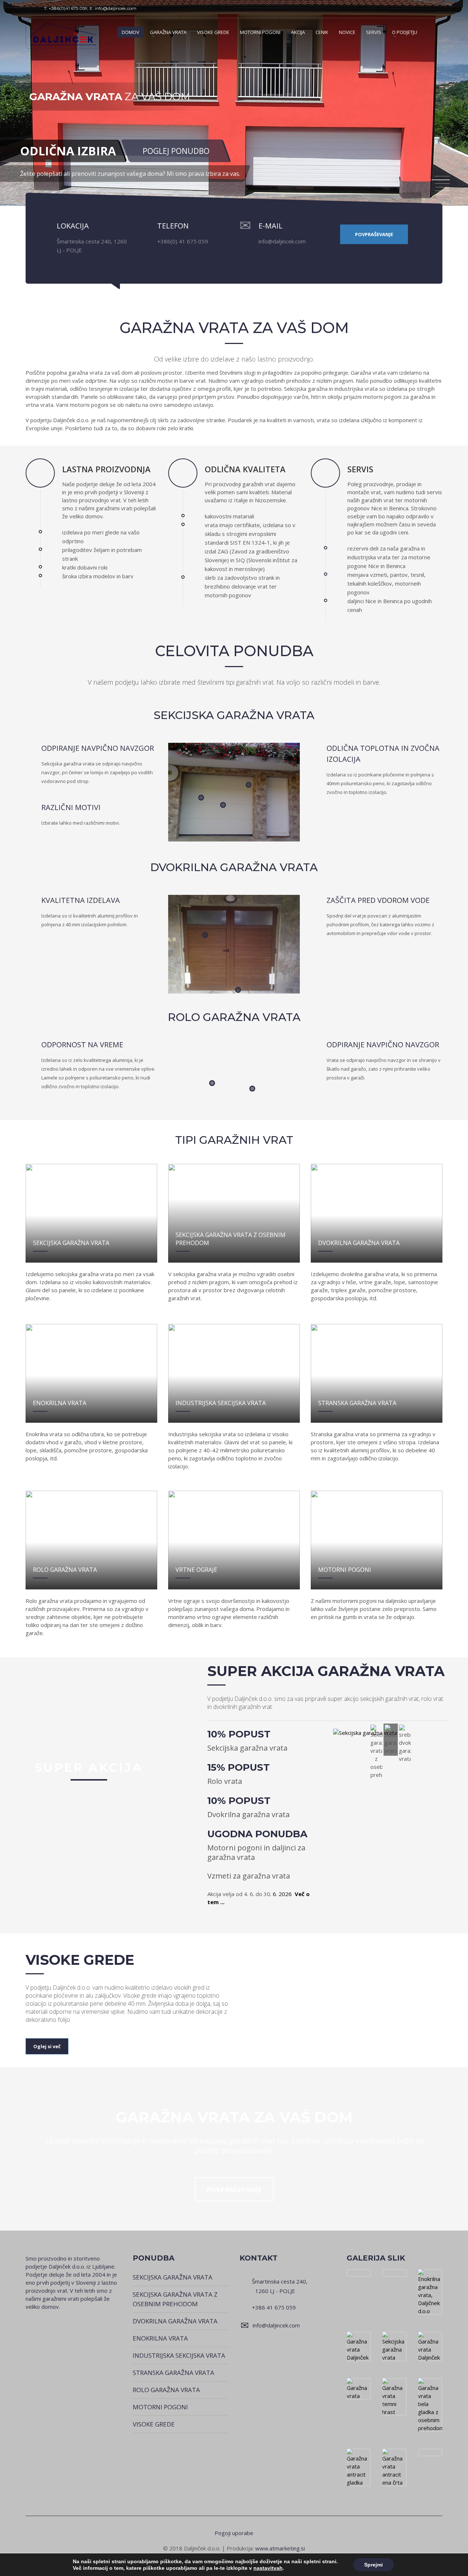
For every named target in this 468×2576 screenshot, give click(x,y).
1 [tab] (442, 176)
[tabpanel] (234, 103)
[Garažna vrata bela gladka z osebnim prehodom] (430, 2405)
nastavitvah (268, 2568)
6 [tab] (442, 194)
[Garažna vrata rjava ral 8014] (359, 2273)
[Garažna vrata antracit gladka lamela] (359, 2467)
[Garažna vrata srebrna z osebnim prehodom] (430, 2346)
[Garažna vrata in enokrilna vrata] (430, 2292)
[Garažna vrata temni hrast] (395, 2397)
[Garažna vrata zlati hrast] (395, 2346)
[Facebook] (31, 8)
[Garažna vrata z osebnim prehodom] (395, 2273)
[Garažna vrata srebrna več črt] (430, 2452)
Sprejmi (373, 2565)
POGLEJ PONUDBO (176, 151)
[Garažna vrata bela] (359, 2346)
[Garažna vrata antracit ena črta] (395, 2467)
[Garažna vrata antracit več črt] (359, 2389)
